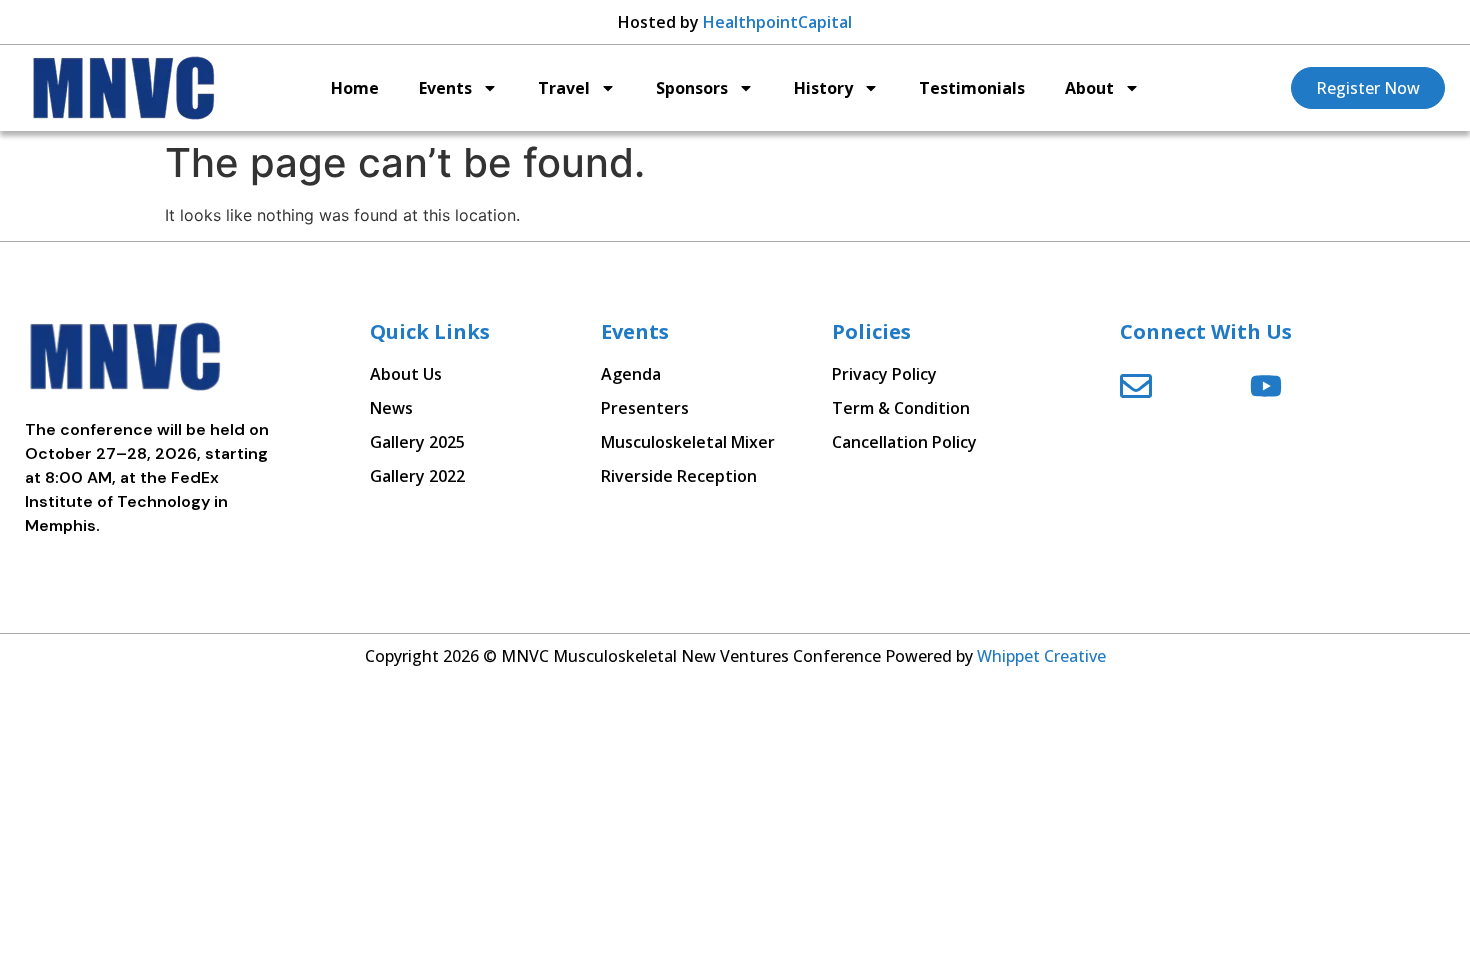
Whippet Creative (1041, 656)
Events (445, 88)
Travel (564, 88)
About (1089, 88)
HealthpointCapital (777, 22)
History (823, 88)
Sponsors (692, 88)
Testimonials (972, 88)
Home (355, 88)
